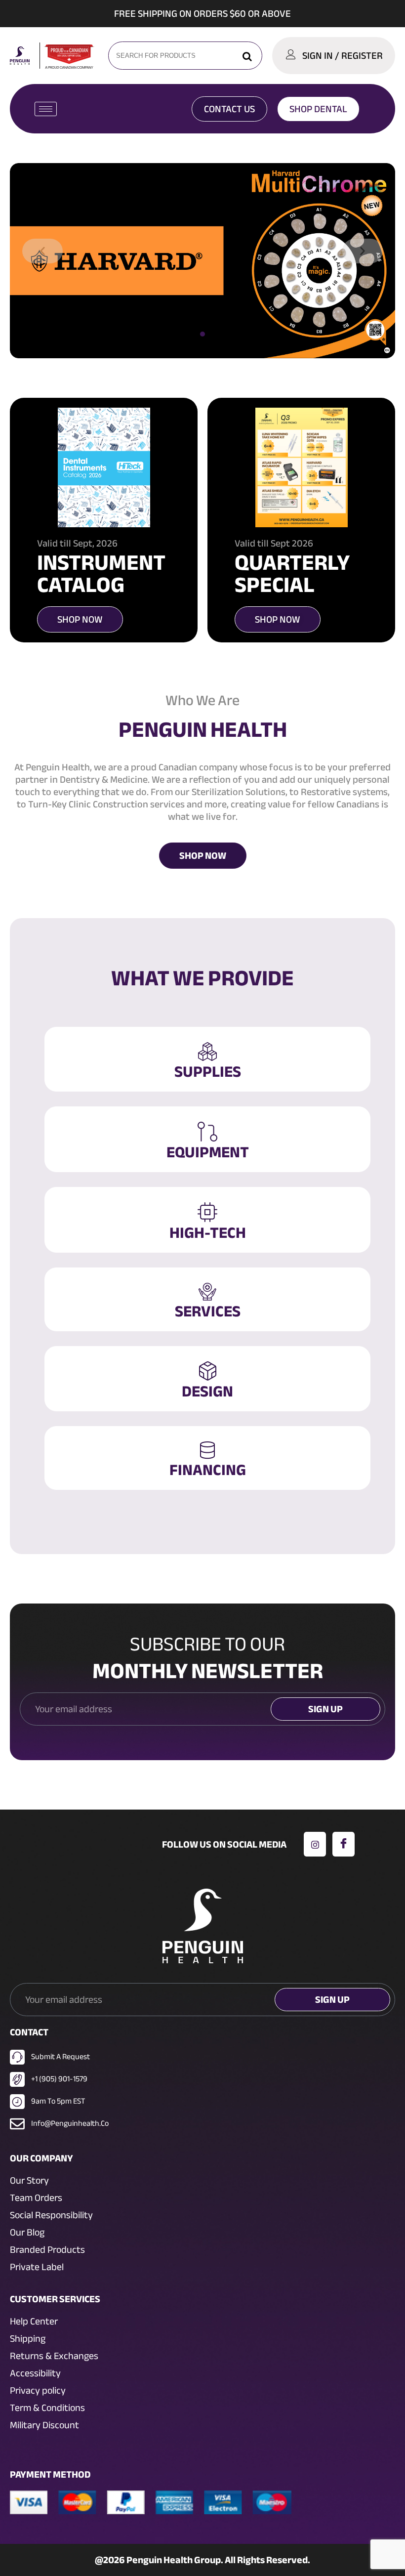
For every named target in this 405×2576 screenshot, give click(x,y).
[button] (42, 251)
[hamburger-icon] (46, 109)
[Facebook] (344, 1844)
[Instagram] (315, 1844)
